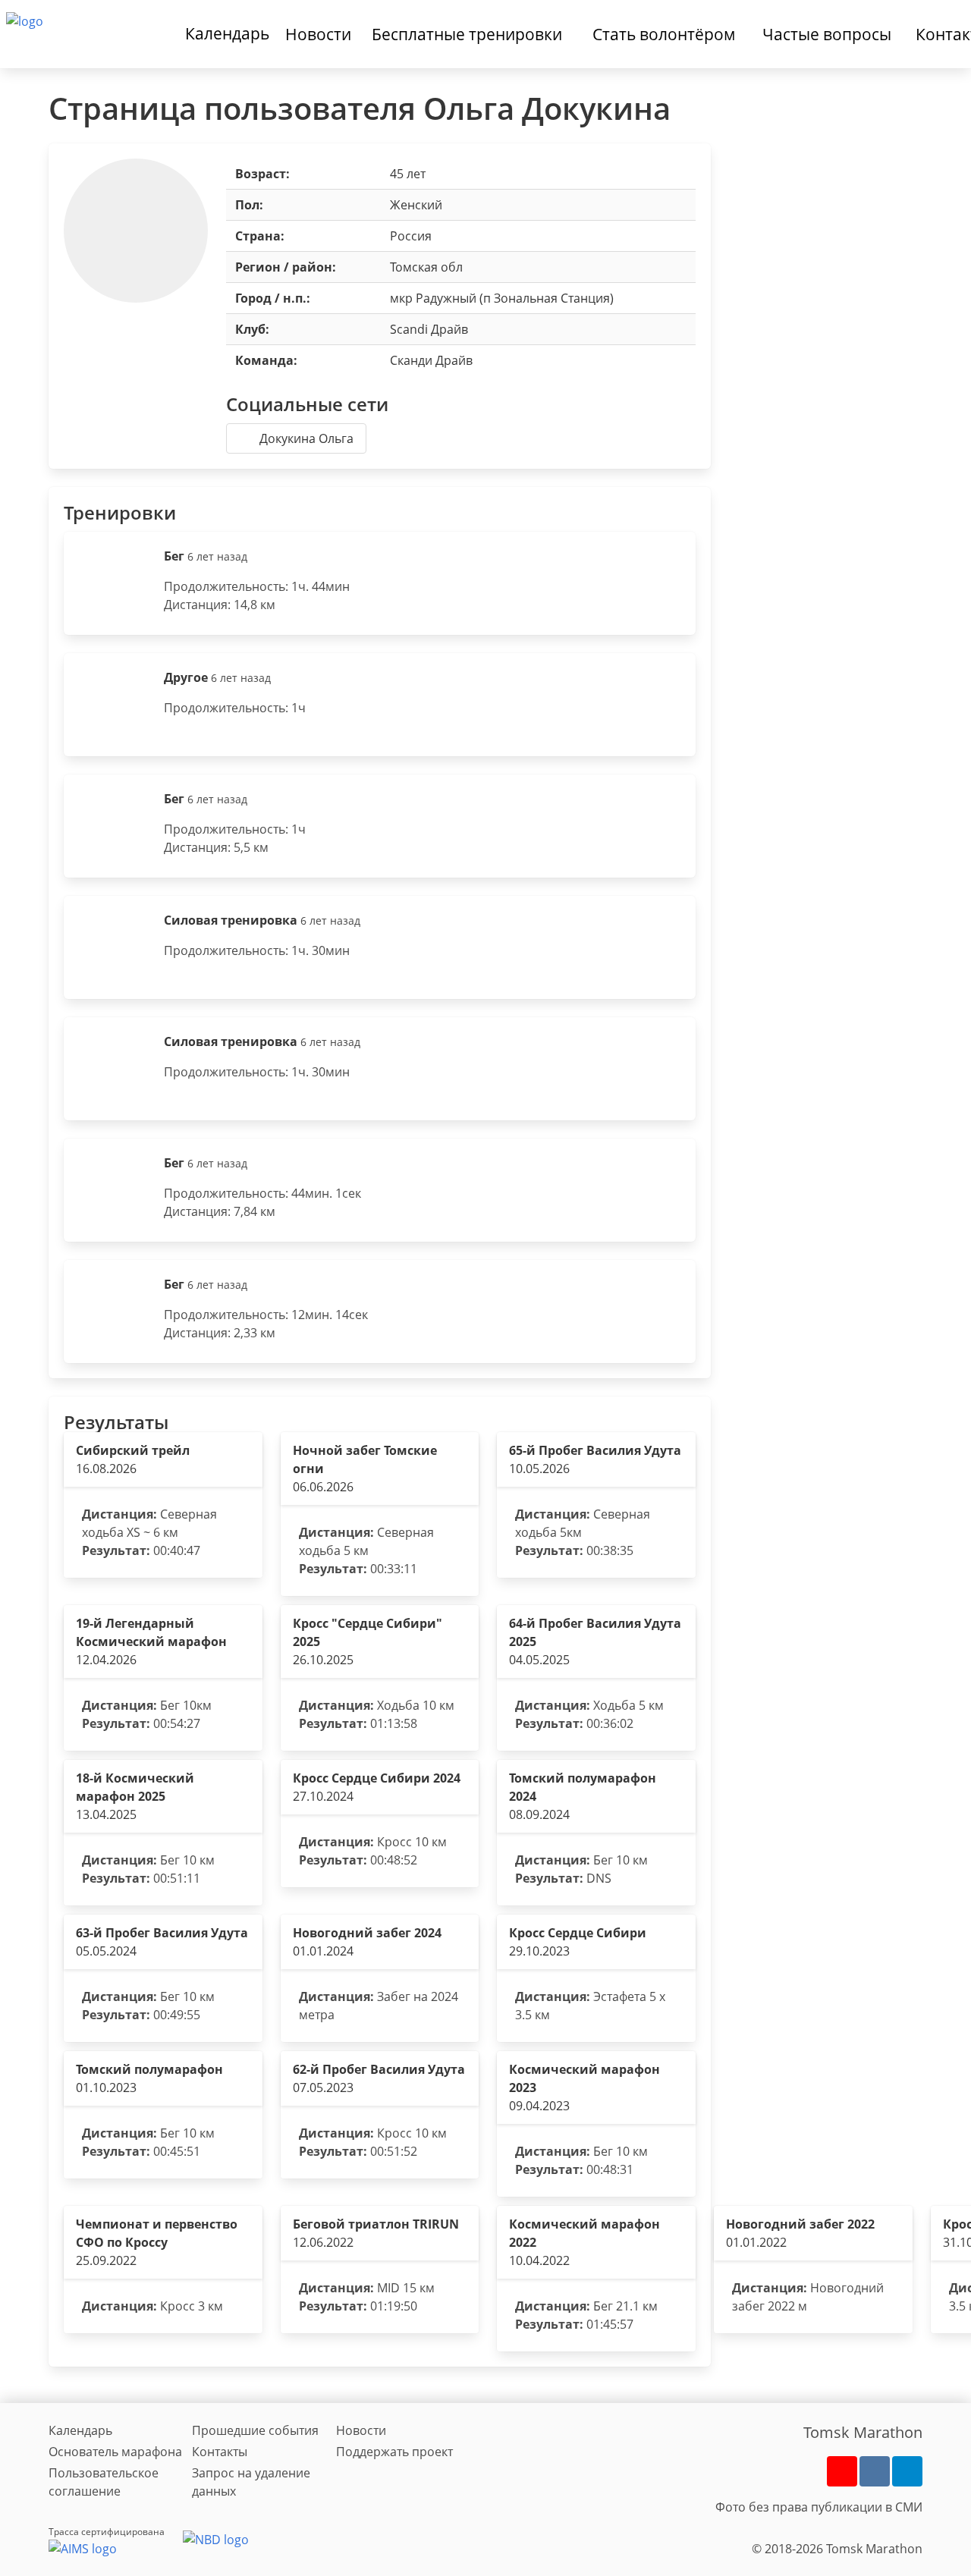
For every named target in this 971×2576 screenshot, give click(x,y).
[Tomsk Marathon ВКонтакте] (875, 2471)
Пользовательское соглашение (104, 2482)
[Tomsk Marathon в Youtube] (842, 2471)
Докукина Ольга (306, 438)
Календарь (227, 33)
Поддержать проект (394, 2452)
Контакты (220, 2452)
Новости (361, 2430)
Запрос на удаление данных (251, 2482)
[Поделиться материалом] (907, 2471)
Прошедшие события (255, 2430)
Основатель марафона (115, 2452)
